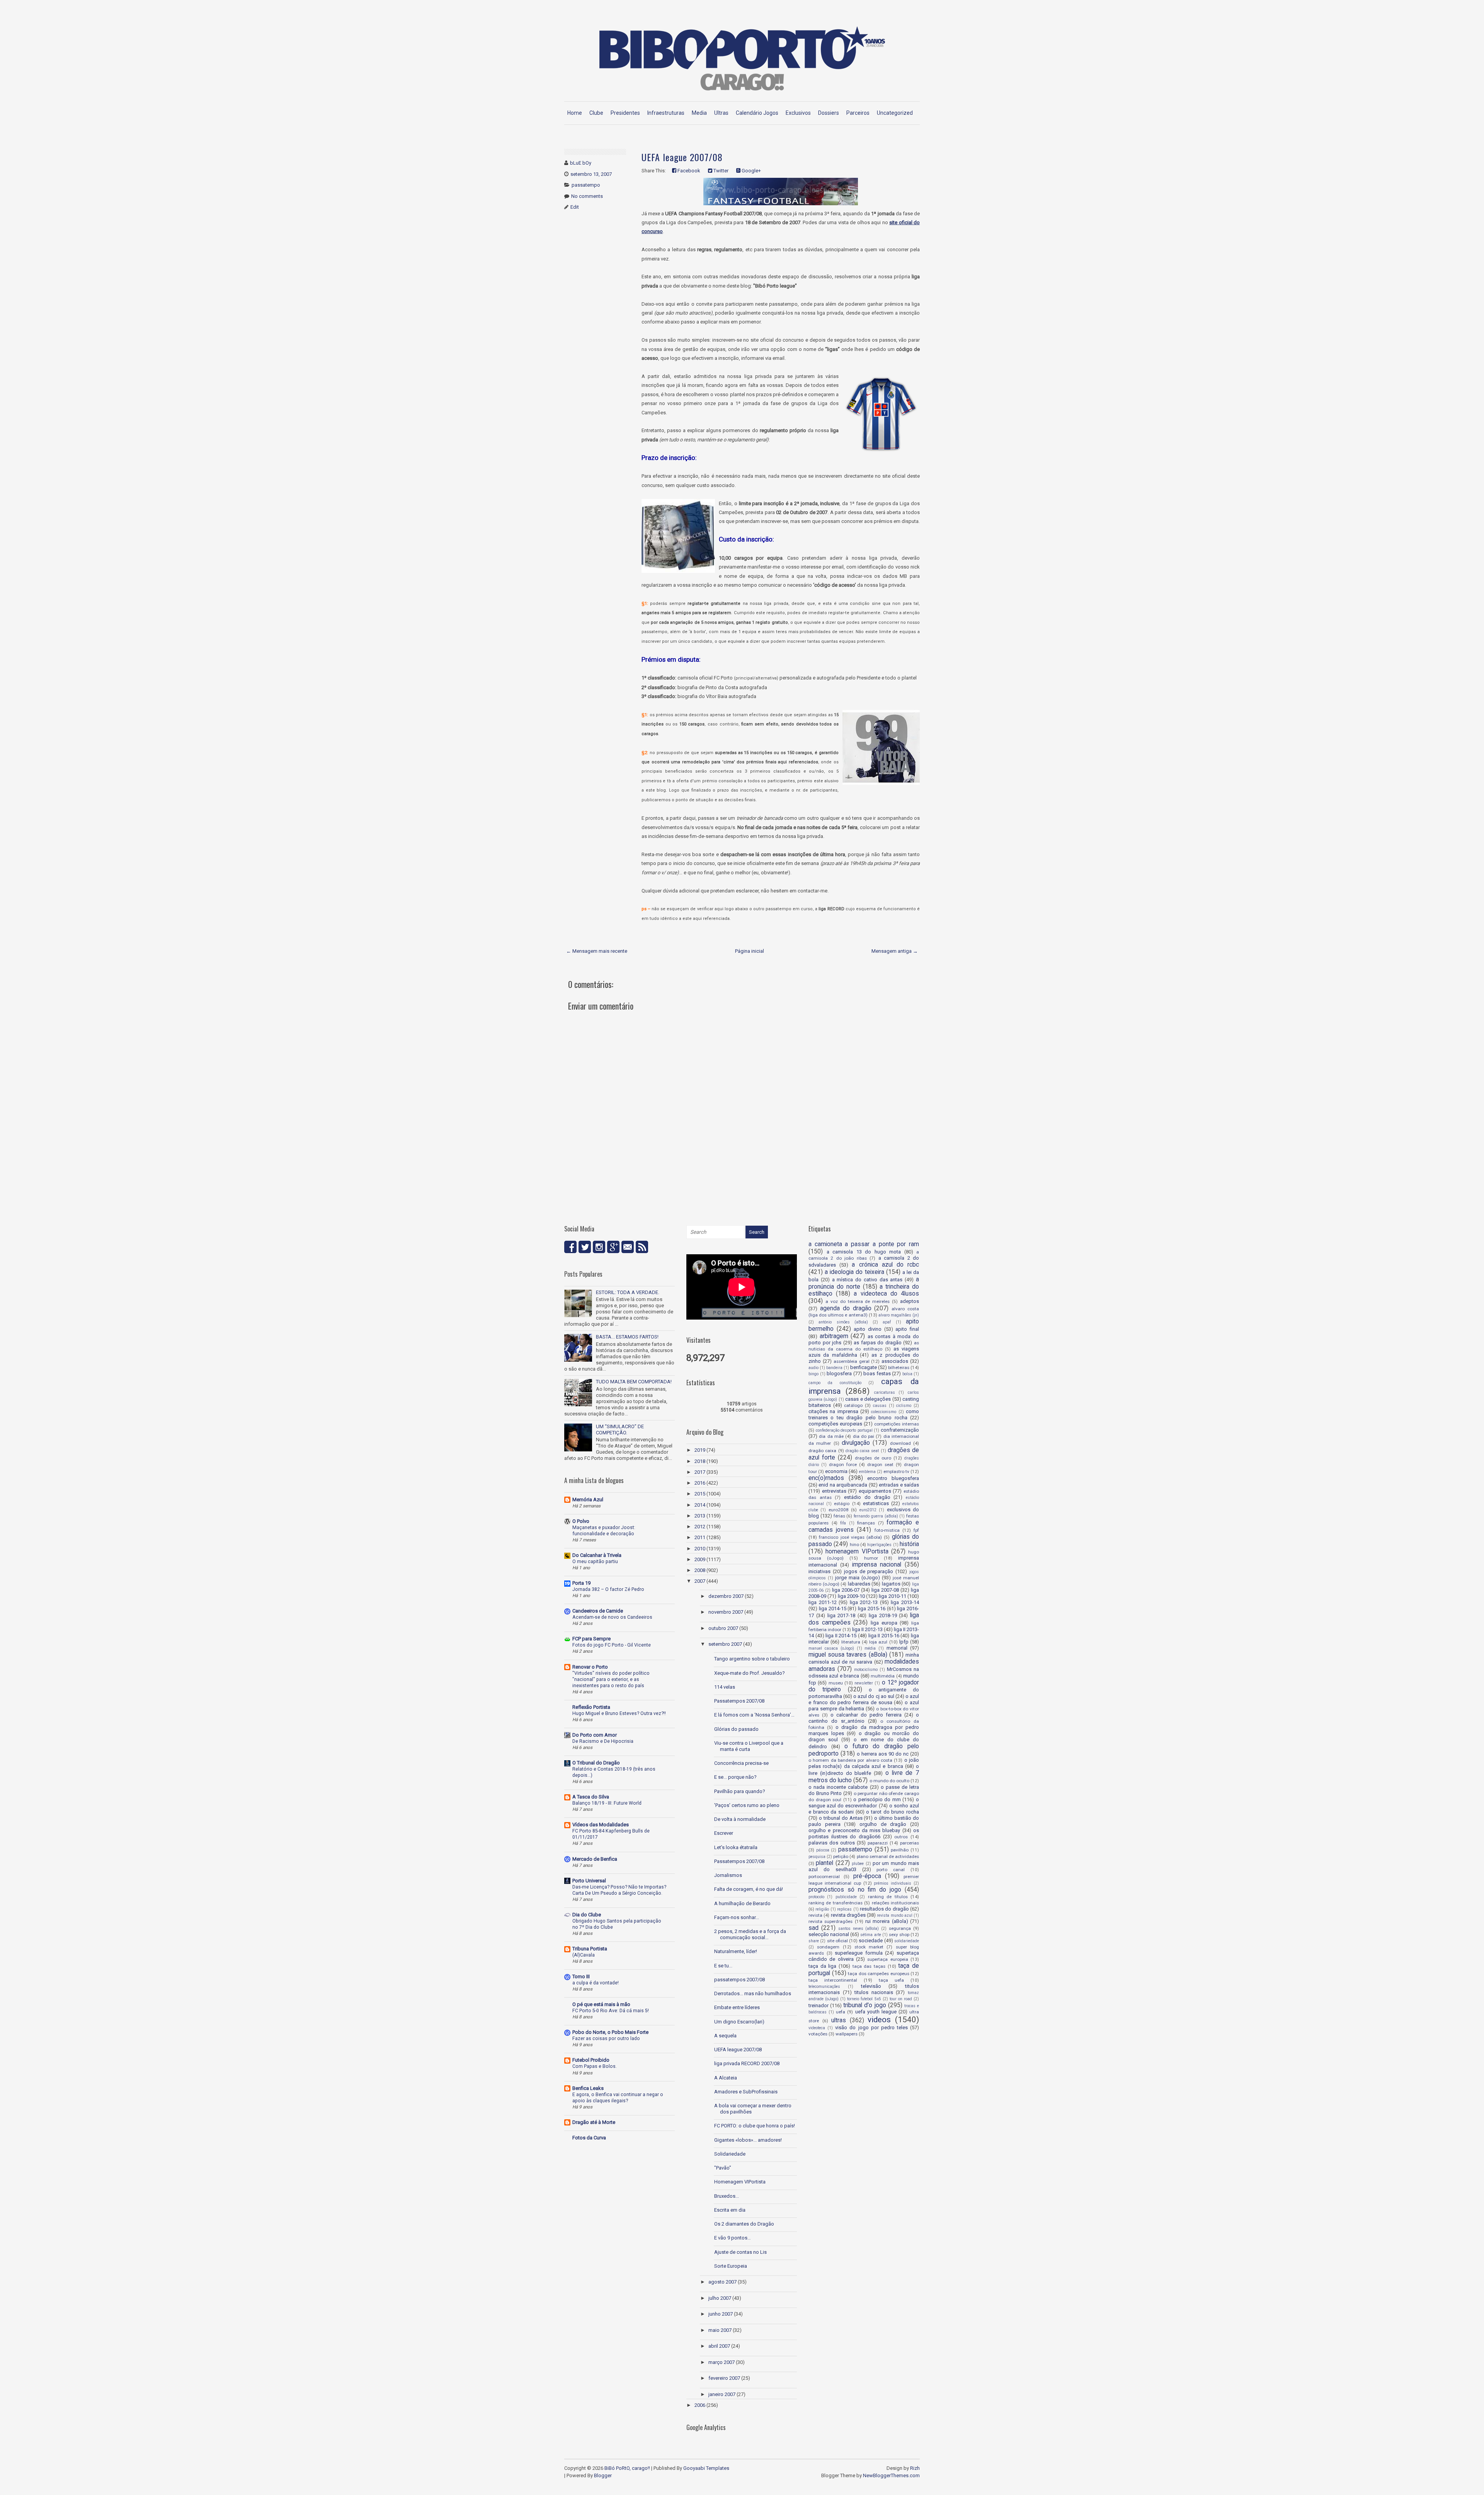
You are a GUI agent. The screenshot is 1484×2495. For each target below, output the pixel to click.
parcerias (910, 1843)
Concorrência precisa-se (741, 1763)
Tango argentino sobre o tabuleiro (752, 1659)
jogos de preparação (869, 1571)
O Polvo (581, 1521)
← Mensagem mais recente (597, 951)
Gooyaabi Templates (706, 2468)
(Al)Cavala (584, 1955)
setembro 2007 (725, 1644)
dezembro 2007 (726, 1596)
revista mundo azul (895, 1915)
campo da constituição (835, 1383)
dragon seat (880, 1465)
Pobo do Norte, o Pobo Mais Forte (610, 2032)
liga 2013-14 (905, 1602)
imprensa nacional (877, 1565)
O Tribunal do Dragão (596, 1763)
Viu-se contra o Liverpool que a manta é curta (749, 1746)
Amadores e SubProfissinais (746, 2092)
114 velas (725, 1687)
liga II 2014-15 (841, 1636)
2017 (700, 1472)
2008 (700, 1570)
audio (813, 1368)
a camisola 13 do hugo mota (864, 1252)
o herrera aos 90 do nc (883, 1754)
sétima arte (870, 1935)
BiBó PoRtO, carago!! (627, 2468)
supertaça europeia (888, 1959)
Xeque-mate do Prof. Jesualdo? (750, 1673)
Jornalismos (728, 1875)
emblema (867, 1472)
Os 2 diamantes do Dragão (744, 2224)
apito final (907, 1329)
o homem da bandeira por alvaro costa (850, 1760)
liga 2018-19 (883, 1615)
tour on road (901, 1999)
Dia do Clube (587, 1915)
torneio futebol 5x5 (864, 1999)
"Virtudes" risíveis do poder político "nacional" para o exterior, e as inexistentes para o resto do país (611, 1679)
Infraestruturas (666, 113)
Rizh (915, 2468)
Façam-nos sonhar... (737, 1917)
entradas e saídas (899, 1485)
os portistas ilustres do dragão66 (864, 1833)
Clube (596, 113)
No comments (587, 196)
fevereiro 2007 (724, 2378)
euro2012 (868, 1510)
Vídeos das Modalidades (601, 1825)
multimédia (883, 1676)
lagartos (891, 1584)
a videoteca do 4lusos (886, 1294)
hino (854, 1545)
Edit (575, 207)
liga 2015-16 (872, 1609)
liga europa (884, 1623)
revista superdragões (830, 1921)
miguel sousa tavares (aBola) (848, 1655)
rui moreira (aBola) (887, 1921)
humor (871, 1558)
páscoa (823, 1850)
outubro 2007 (723, 1628)
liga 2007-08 (885, 1590)
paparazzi (878, 1843)
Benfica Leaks (588, 2088)
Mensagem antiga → (895, 951)
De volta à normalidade (740, 1819)
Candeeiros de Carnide (598, 1611)
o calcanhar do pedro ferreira (866, 1715)
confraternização (900, 1430)
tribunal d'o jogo (865, 2005)
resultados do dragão (884, 1909)
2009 (700, 1559)
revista (815, 1915)
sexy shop (899, 1935)
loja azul (878, 1642)
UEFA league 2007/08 (682, 157)
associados (895, 1361)
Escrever (724, 1833)
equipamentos (875, 1491)
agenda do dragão (846, 1308)
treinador (819, 2005)
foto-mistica (887, 1530)
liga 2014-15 (833, 1609)
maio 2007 (720, 2330)
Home (575, 113)
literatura (851, 1642)
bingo (813, 1374)
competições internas (897, 1424)
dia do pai (864, 1436)
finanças (866, 1523)
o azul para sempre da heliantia (864, 1706)
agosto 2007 (722, 2282)
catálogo (853, 1405)
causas (880, 1406)
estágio (842, 1504)
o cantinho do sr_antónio (864, 1718)
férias (839, 1516)
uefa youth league (876, 2012)
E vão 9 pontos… (733, 2238)
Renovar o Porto (590, 1667)
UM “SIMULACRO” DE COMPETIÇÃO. (620, 1430)
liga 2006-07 (846, 1590)
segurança (900, 1928)
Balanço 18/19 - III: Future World (607, 1803)
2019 (700, 1450)
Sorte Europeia (731, 2266)
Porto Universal (589, 1881)
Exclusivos (798, 113)
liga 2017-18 (842, 1615)
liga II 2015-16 (884, 1636)
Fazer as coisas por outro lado (606, 2039)
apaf (887, 1322)
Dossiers (829, 113)
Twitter (720, 171)
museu (836, 1683)
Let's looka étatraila (736, 1847)
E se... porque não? (735, 1777)
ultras (839, 2020)
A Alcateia (726, 2078)
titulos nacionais (874, 1992)
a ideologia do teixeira (854, 1272)
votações (818, 2034)
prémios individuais (893, 1883)
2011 (700, 1537)
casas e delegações (868, 1399)
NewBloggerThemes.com (891, 2475)
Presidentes (625, 113)
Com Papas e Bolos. (595, 2066)
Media (699, 113)
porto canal (891, 1870)
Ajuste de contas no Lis (740, 2252)
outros (901, 1837)
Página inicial (750, 951)
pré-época (867, 1876)
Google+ (751, 171)
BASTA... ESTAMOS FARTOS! (627, 1337)
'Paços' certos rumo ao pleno (747, 1805)
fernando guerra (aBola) (876, 1516)
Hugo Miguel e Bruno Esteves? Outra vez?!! (619, 1713)
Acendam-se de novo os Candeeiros (612, 1617)
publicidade (846, 1897)
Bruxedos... (727, 2196)
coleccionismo (884, 1412)
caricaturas (885, 1392)
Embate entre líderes (737, 2007)
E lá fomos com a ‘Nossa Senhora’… (754, 1715)
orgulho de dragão (883, 1824)
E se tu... (723, 1966)
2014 (700, 1505)
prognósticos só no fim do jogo (855, 1890)
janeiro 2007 (722, 2394)
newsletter (864, 1683)
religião (822, 1909)
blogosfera (839, 1374)
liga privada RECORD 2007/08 (747, 2063)
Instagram (599, 1247)
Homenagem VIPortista (740, 2182)
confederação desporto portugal (844, 1430)
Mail (628, 1247)
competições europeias (835, 1424)
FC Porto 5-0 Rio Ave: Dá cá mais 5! (611, 2011)
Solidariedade (730, 2154)
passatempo (586, 185)
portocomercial (824, 1877)
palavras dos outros (832, 1843)
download (900, 1443)
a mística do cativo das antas (867, 1280)
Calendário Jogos (757, 113)
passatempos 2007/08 (739, 1980)
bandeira (834, 1368)
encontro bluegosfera (893, 1478)
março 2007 (722, 2362)
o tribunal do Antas (841, 1818)
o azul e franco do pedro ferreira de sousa (864, 1699)
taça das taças (869, 1966)
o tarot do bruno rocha (893, 1812)
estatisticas (876, 1503)
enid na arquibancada (843, 1485)
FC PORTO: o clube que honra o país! (755, 2126)
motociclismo (866, 1670)
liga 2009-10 (851, 1596)
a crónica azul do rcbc (885, 1265)
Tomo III (581, 1976)
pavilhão (900, 1850)
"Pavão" (723, 2168)
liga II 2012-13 (867, 1629)
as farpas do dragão (878, 1343)
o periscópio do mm (877, 1799)
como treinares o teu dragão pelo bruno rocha (864, 1414)
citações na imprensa (833, 1411)
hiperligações (879, 1545)
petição (841, 1856)
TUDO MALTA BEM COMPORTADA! (634, 1382)
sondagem (828, 1947)
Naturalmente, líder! (736, 1951)
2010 (700, 1549)
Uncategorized (895, 113)
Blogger (603, 2475)
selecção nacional (829, 1934)
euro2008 (839, 1510)
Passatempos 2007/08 (739, 1701)
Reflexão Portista (591, 1707)
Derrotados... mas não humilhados (753, 1993)
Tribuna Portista (590, 1949)
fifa (843, 1523)
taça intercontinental (833, 1980)
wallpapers (847, 2034)
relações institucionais (895, 1903)
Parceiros (858, 113)
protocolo (816, 1897)
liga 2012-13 (864, 1602)
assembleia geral (852, 1361)
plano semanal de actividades (888, 1856)
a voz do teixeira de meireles (858, 1301)
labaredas (859, 1584)
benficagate (864, 1367)
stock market (869, 1947)
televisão (871, 1986)
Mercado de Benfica (595, 1859)
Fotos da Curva (589, 2138)
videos (879, 2020)
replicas (844, 1909)
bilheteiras (899, 1368)
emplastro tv (896, 1471)
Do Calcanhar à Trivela (597, 1555)
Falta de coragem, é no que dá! (749, 1889)
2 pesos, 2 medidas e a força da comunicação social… (750, 1934)
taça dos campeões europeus (879, 1974)
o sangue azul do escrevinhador (864, 1803)
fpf (916, 1530)
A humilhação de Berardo (742, 1903)
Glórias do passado (736, 1729)
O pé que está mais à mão (601, 2004)
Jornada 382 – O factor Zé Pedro (608, 1589)
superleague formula (859, 1953)
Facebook (688, 171)
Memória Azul (588, 1500)
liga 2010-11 (892, 1596)
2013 (700, 1516)
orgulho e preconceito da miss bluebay (854, 1830)
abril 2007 (719, 2346)
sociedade (871, 1941)
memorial (897, 1648)
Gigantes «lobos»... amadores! (748, 2140)
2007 (700, 1581)
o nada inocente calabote (838, 1787)
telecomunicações (824, 1987)
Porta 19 (581, 1583)
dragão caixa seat (862, 1451)
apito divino (868, 1329)
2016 (700, 1483)
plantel (825, 1863)
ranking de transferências (836, 1903)
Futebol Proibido (591, 2060)
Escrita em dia (730, 2210)
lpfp (904, 1642)
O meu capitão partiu (595, 1562)
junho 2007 (721, 2314)
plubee (858, 1864)
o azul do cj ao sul (874, 1696)
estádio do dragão (867, 1497)
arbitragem (834, 1336)
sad (813, 1928)
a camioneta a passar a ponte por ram (864, 1244)
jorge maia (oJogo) (858, 1578)
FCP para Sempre (591, 1639)
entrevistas (834, 1491)
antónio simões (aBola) (843, 1322)
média (870, 1648)
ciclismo (904, 1406)
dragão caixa (822, 1451)
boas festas (877, 1374)
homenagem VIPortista (857, 1551)
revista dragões (848, 1915)
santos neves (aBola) (859, 1929)
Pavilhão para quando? (740, 1791)
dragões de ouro (873, 1458)
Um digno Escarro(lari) (739, 2022)
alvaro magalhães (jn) (899, 1315)
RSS (642, 1247)
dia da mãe (831, 1436)
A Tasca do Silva (591, 1797)
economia (836, 1471)
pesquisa (817, 1857)
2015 (700, 1494)
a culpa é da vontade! (596, 1983)
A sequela (725, 2036)
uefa (841, 2012)
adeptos (910, 1301)
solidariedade (907, 1941)
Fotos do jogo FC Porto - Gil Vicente (612, 1645)
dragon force (843, 1465)
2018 (700, 1461)
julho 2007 (720, 2298)
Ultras (721, 113)
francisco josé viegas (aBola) (850, 1537)
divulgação (856, 1443)
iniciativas (819, 1571)
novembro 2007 (726, 1612)
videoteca (817, 2028)
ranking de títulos (888, 1897)
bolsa (907, 1374)
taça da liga (822, 1966)
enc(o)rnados (826, 1478)
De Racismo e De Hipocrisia (603, 1741)
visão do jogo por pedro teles (871, 2028)
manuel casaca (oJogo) (831, 1648)
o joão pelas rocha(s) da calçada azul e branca (864, 1763)
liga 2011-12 (823, 1602)
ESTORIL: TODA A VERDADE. (628, 1292)
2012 (700, 1527)
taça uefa (891, 1980)
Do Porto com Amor (595, 1735)
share (814, 1941)
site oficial (837, 1941)
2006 (700, 2405)
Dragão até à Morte (594, 2122)
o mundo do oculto (889, 1781)
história (909, 1544)
